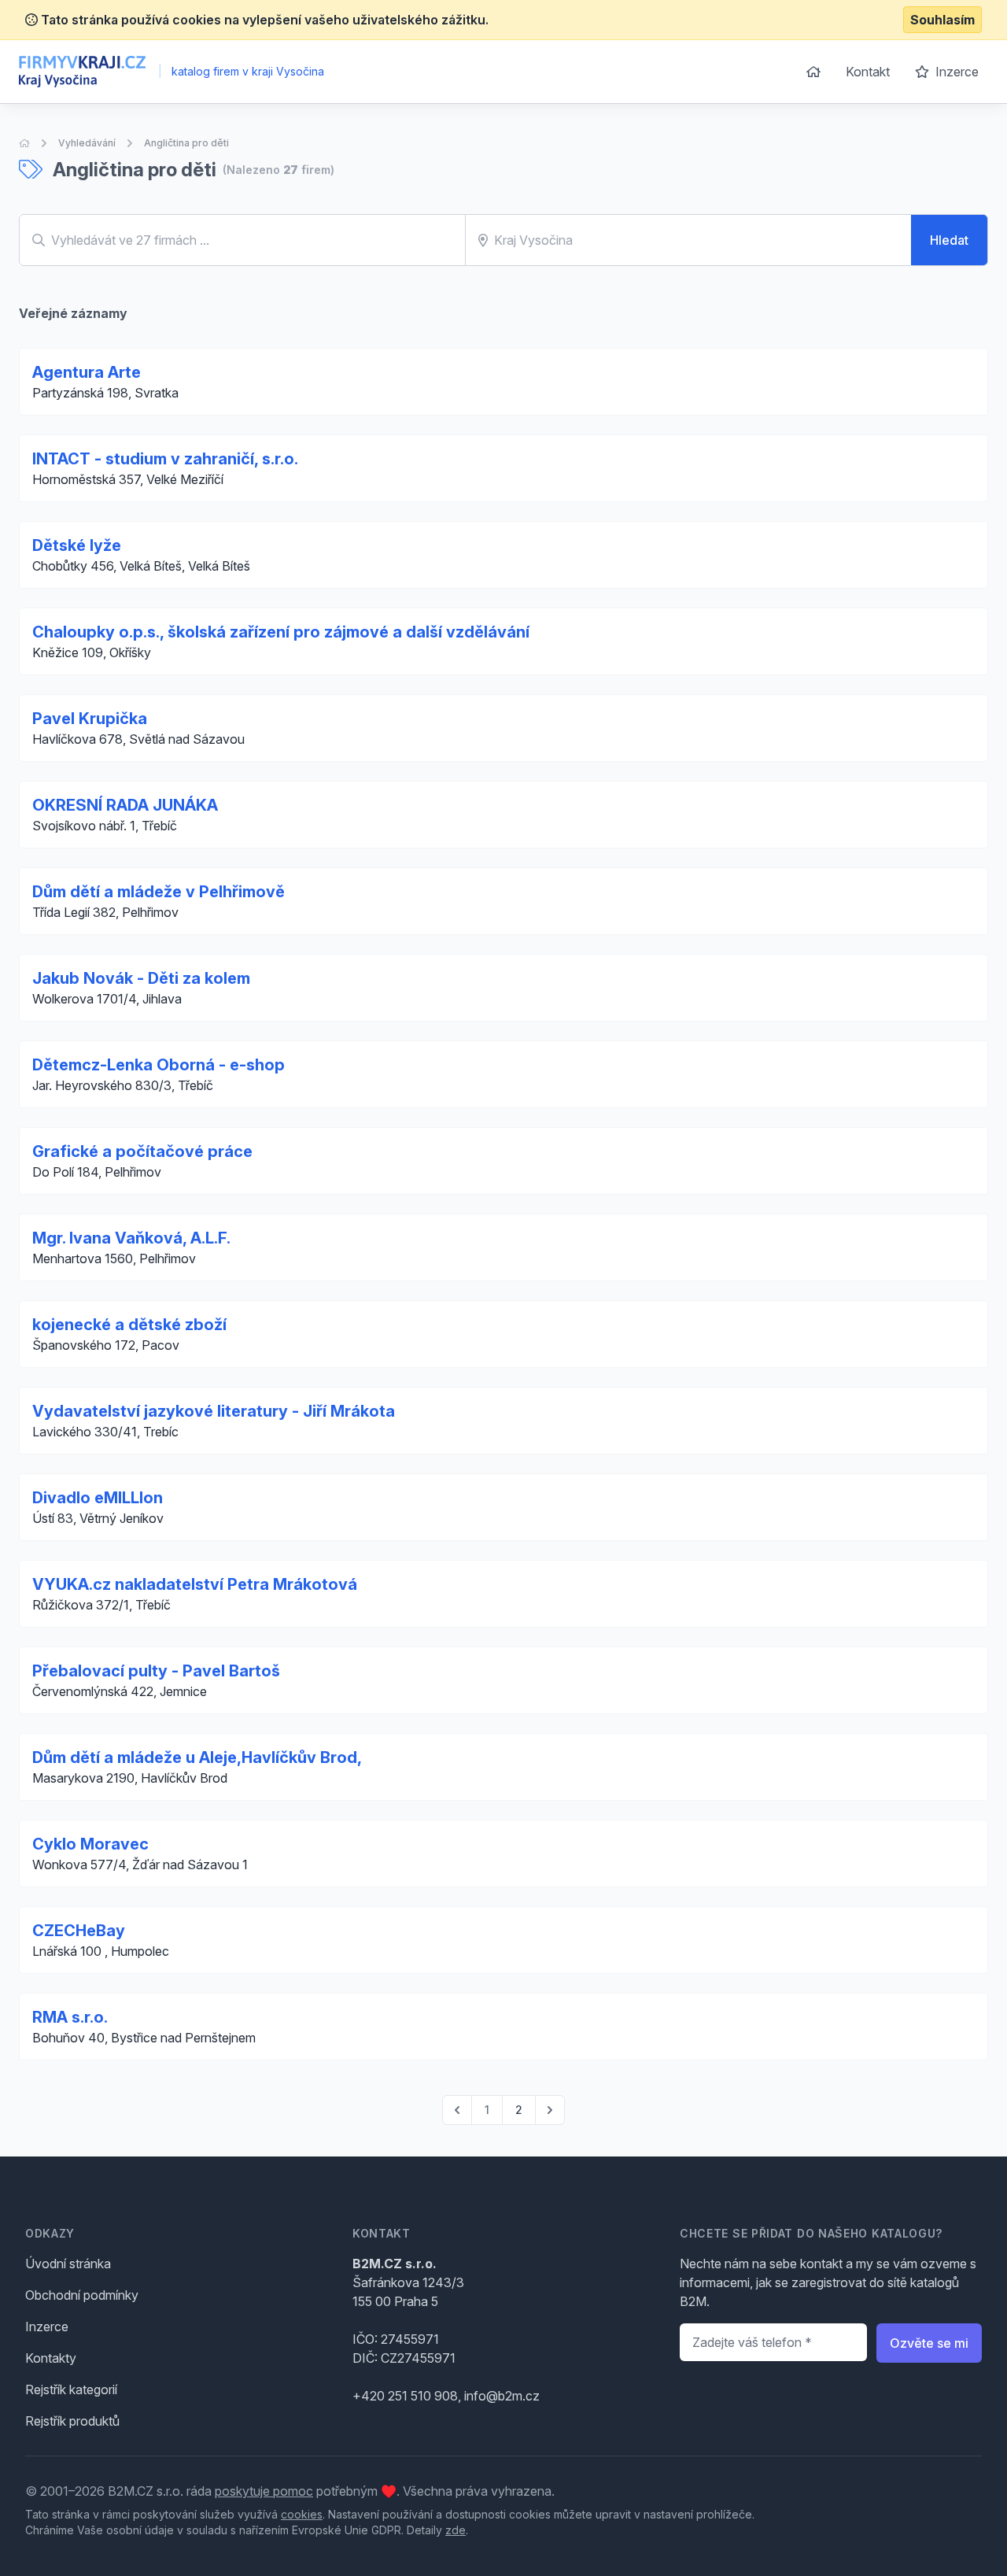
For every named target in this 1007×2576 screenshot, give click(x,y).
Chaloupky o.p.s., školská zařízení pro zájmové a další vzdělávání (281, 632)
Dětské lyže (77, 545)
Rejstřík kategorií (71, 2389)
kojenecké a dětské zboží (129, 1325)
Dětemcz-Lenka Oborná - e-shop (159, 1065)
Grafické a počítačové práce (142, 1151)
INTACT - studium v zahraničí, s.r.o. (165, 459)
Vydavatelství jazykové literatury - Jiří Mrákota (214, 1411)
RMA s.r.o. (70, 2017)
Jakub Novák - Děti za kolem (141, 978)
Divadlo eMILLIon (98, 1498)
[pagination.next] (550, 2110)
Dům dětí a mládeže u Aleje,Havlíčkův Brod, (197, 1757)
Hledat (949, 240)
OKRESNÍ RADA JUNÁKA (125, 805)
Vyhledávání (87, 143)
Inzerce (955, 72)
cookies (302, 2514)
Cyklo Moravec (90, 1844)
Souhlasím (942, 20)
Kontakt (868, 72)
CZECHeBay (79, 1931)
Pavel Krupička (90, 719)
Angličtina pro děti (186, 143)
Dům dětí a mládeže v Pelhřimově (159, 892)
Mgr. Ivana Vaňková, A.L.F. (131, 1238)
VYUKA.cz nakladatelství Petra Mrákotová (195, 1584)
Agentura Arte (87, 372)
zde (456, 2530)
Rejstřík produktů (72, 2421)
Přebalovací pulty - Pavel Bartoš (156, 1671)
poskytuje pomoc (264, 2491)
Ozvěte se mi (929, 2343)
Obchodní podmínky (82, 2295)
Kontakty (51, 2358)
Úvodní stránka (68, 2264)
